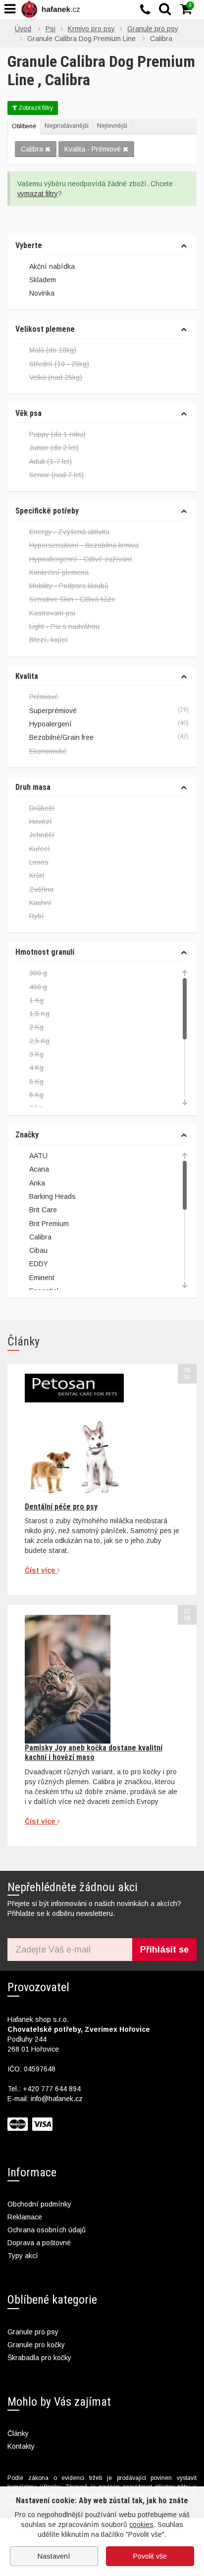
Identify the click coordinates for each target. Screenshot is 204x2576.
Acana (39, 1169)
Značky (27, 1135)
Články (18, 2433)
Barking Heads (52, 1196)
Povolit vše (150, 2556)
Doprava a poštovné (39, 2243)
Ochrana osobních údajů (47, 2230)
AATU (38, 1156)
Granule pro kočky (36, 2345)
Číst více (41, 1570)
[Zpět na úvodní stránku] (52, 9)
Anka (37, 1183)
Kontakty (21, 2446)
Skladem (43, 280)
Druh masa (33, 787)
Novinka (42, 293)
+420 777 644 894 (52, 2089)
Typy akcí (23, 2256)
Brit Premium (49, 1224)
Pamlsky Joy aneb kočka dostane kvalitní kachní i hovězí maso (94, 1752)
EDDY (39, 1264)
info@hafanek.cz (57, 2099)
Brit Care (43, 1210)
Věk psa (28, 413)
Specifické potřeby (47, 511)
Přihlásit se (164, 1950)
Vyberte (29, 246)
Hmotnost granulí (45, 952)
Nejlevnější (112, 126)
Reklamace (25, 2217)
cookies (141, 2524)
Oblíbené (24, 126)
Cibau (38, 1250)
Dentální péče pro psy (61, 1507)
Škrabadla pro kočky (39, 2358)
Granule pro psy (33, 2332)
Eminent (42, 1278)
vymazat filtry (38, 194)
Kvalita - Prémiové (93, 149)
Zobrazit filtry (35, 108)
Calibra (32, 149)
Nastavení (54, 2556)
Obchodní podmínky (39, 2204)
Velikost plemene (45, 329)
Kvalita (27, 676)
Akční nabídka (52, 266)
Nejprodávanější (67, 126)
